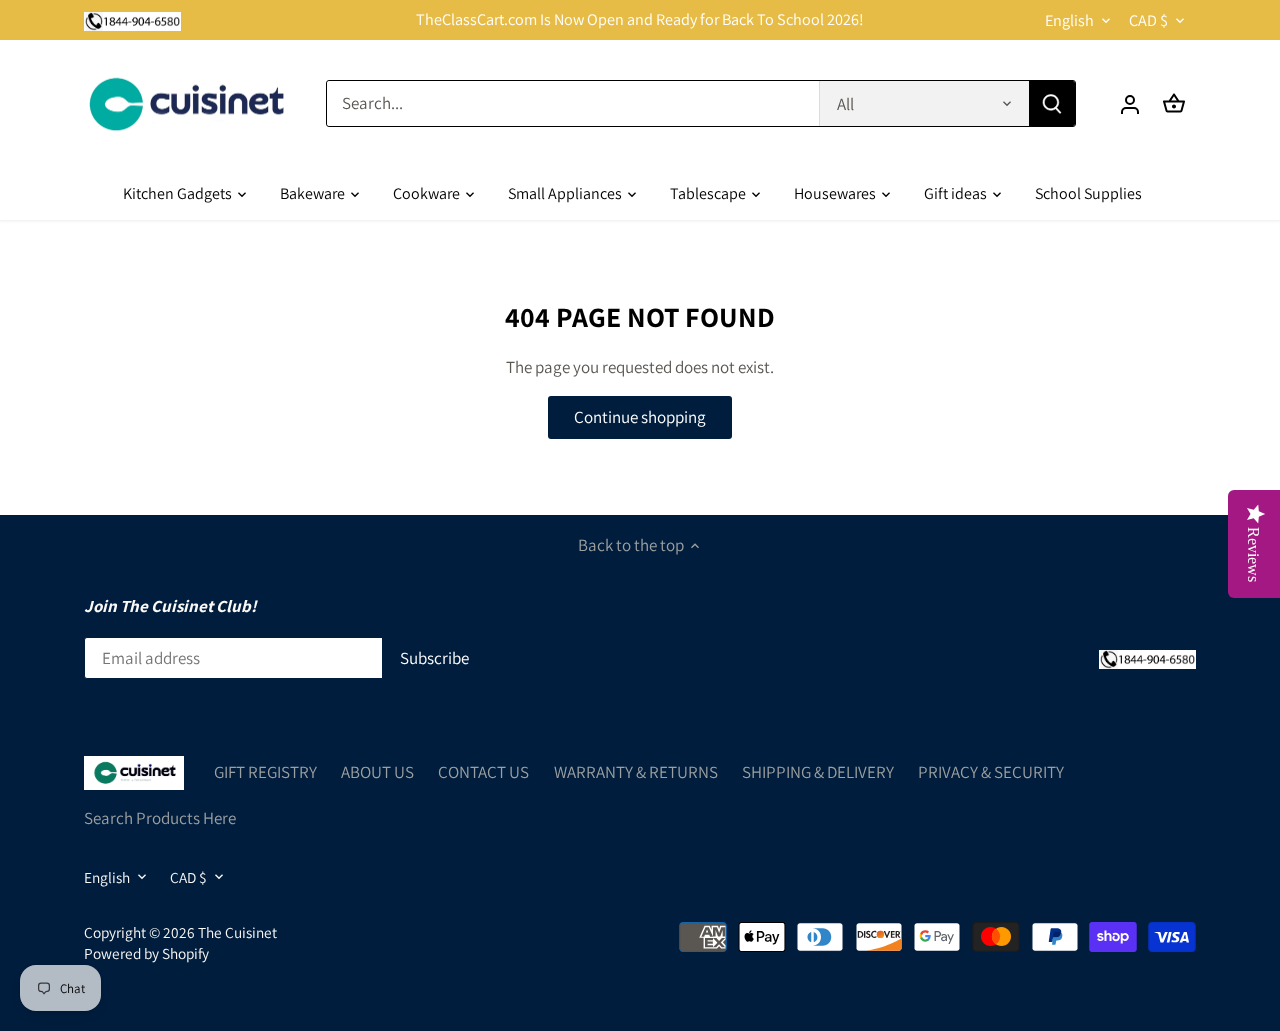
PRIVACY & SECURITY (991, 772)
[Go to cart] (1174, 103)
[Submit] (1052, 103)
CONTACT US (483, 772)
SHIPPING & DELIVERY (818, 772)
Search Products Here (160, 818)
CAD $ (1148, 20)
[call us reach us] (132, 20)
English (1069, 20)
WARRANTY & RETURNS (636, 772)
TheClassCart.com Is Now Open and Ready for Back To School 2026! (640, 19)
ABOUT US (377, 772)
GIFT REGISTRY (265, 772)
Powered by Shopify (146, 953)
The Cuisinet (237, 932)
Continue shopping (640, 417)
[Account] (1130, 103)
